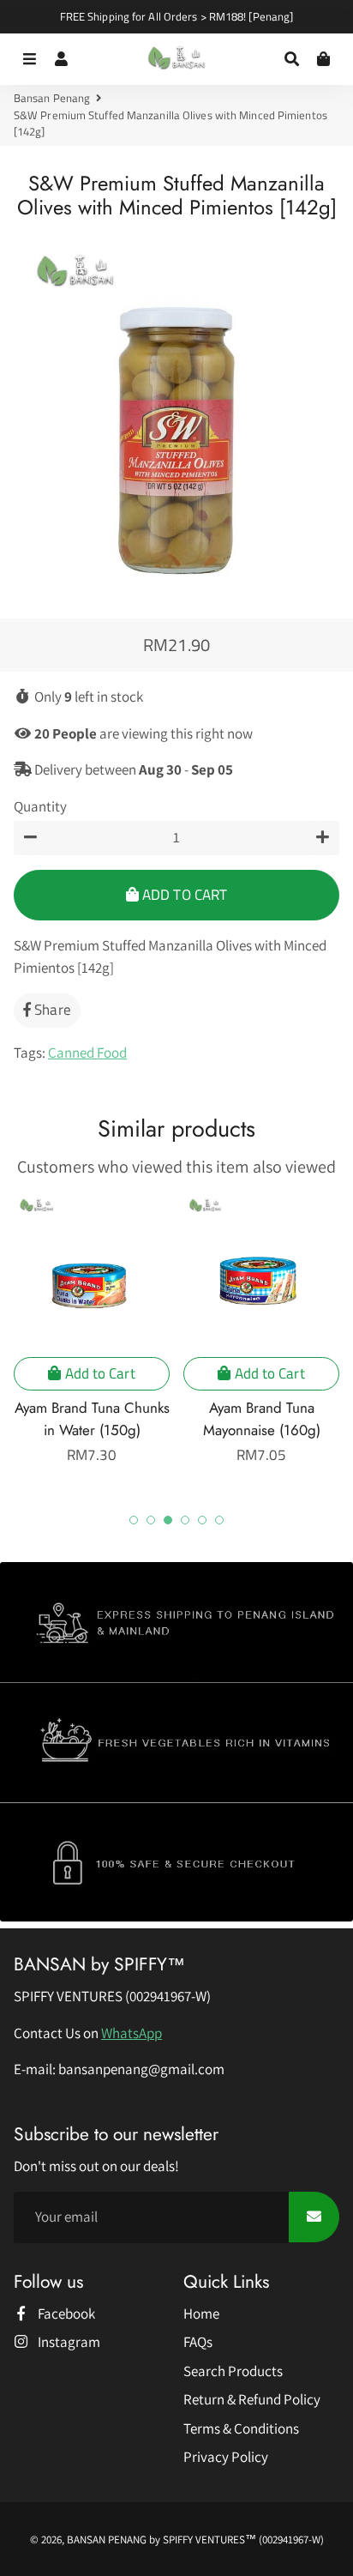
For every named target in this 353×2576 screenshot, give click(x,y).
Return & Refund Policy (252, 2399)
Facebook (65, 2314)
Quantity (40, 806)
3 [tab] (168, 1520)
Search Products (233, 2371)
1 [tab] (134, 1520)
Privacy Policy (226, 2457)
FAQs (198, 2342)
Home (201, 2314)
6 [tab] (219, 1520)
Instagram (68, 2342)
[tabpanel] (92, 1330)
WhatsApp (132, 2033)
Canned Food (87, 1053)
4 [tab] (185, 1520)
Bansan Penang (52, 98)
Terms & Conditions (241, 2428)
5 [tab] (202, 1520)
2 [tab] (151, 1520)
